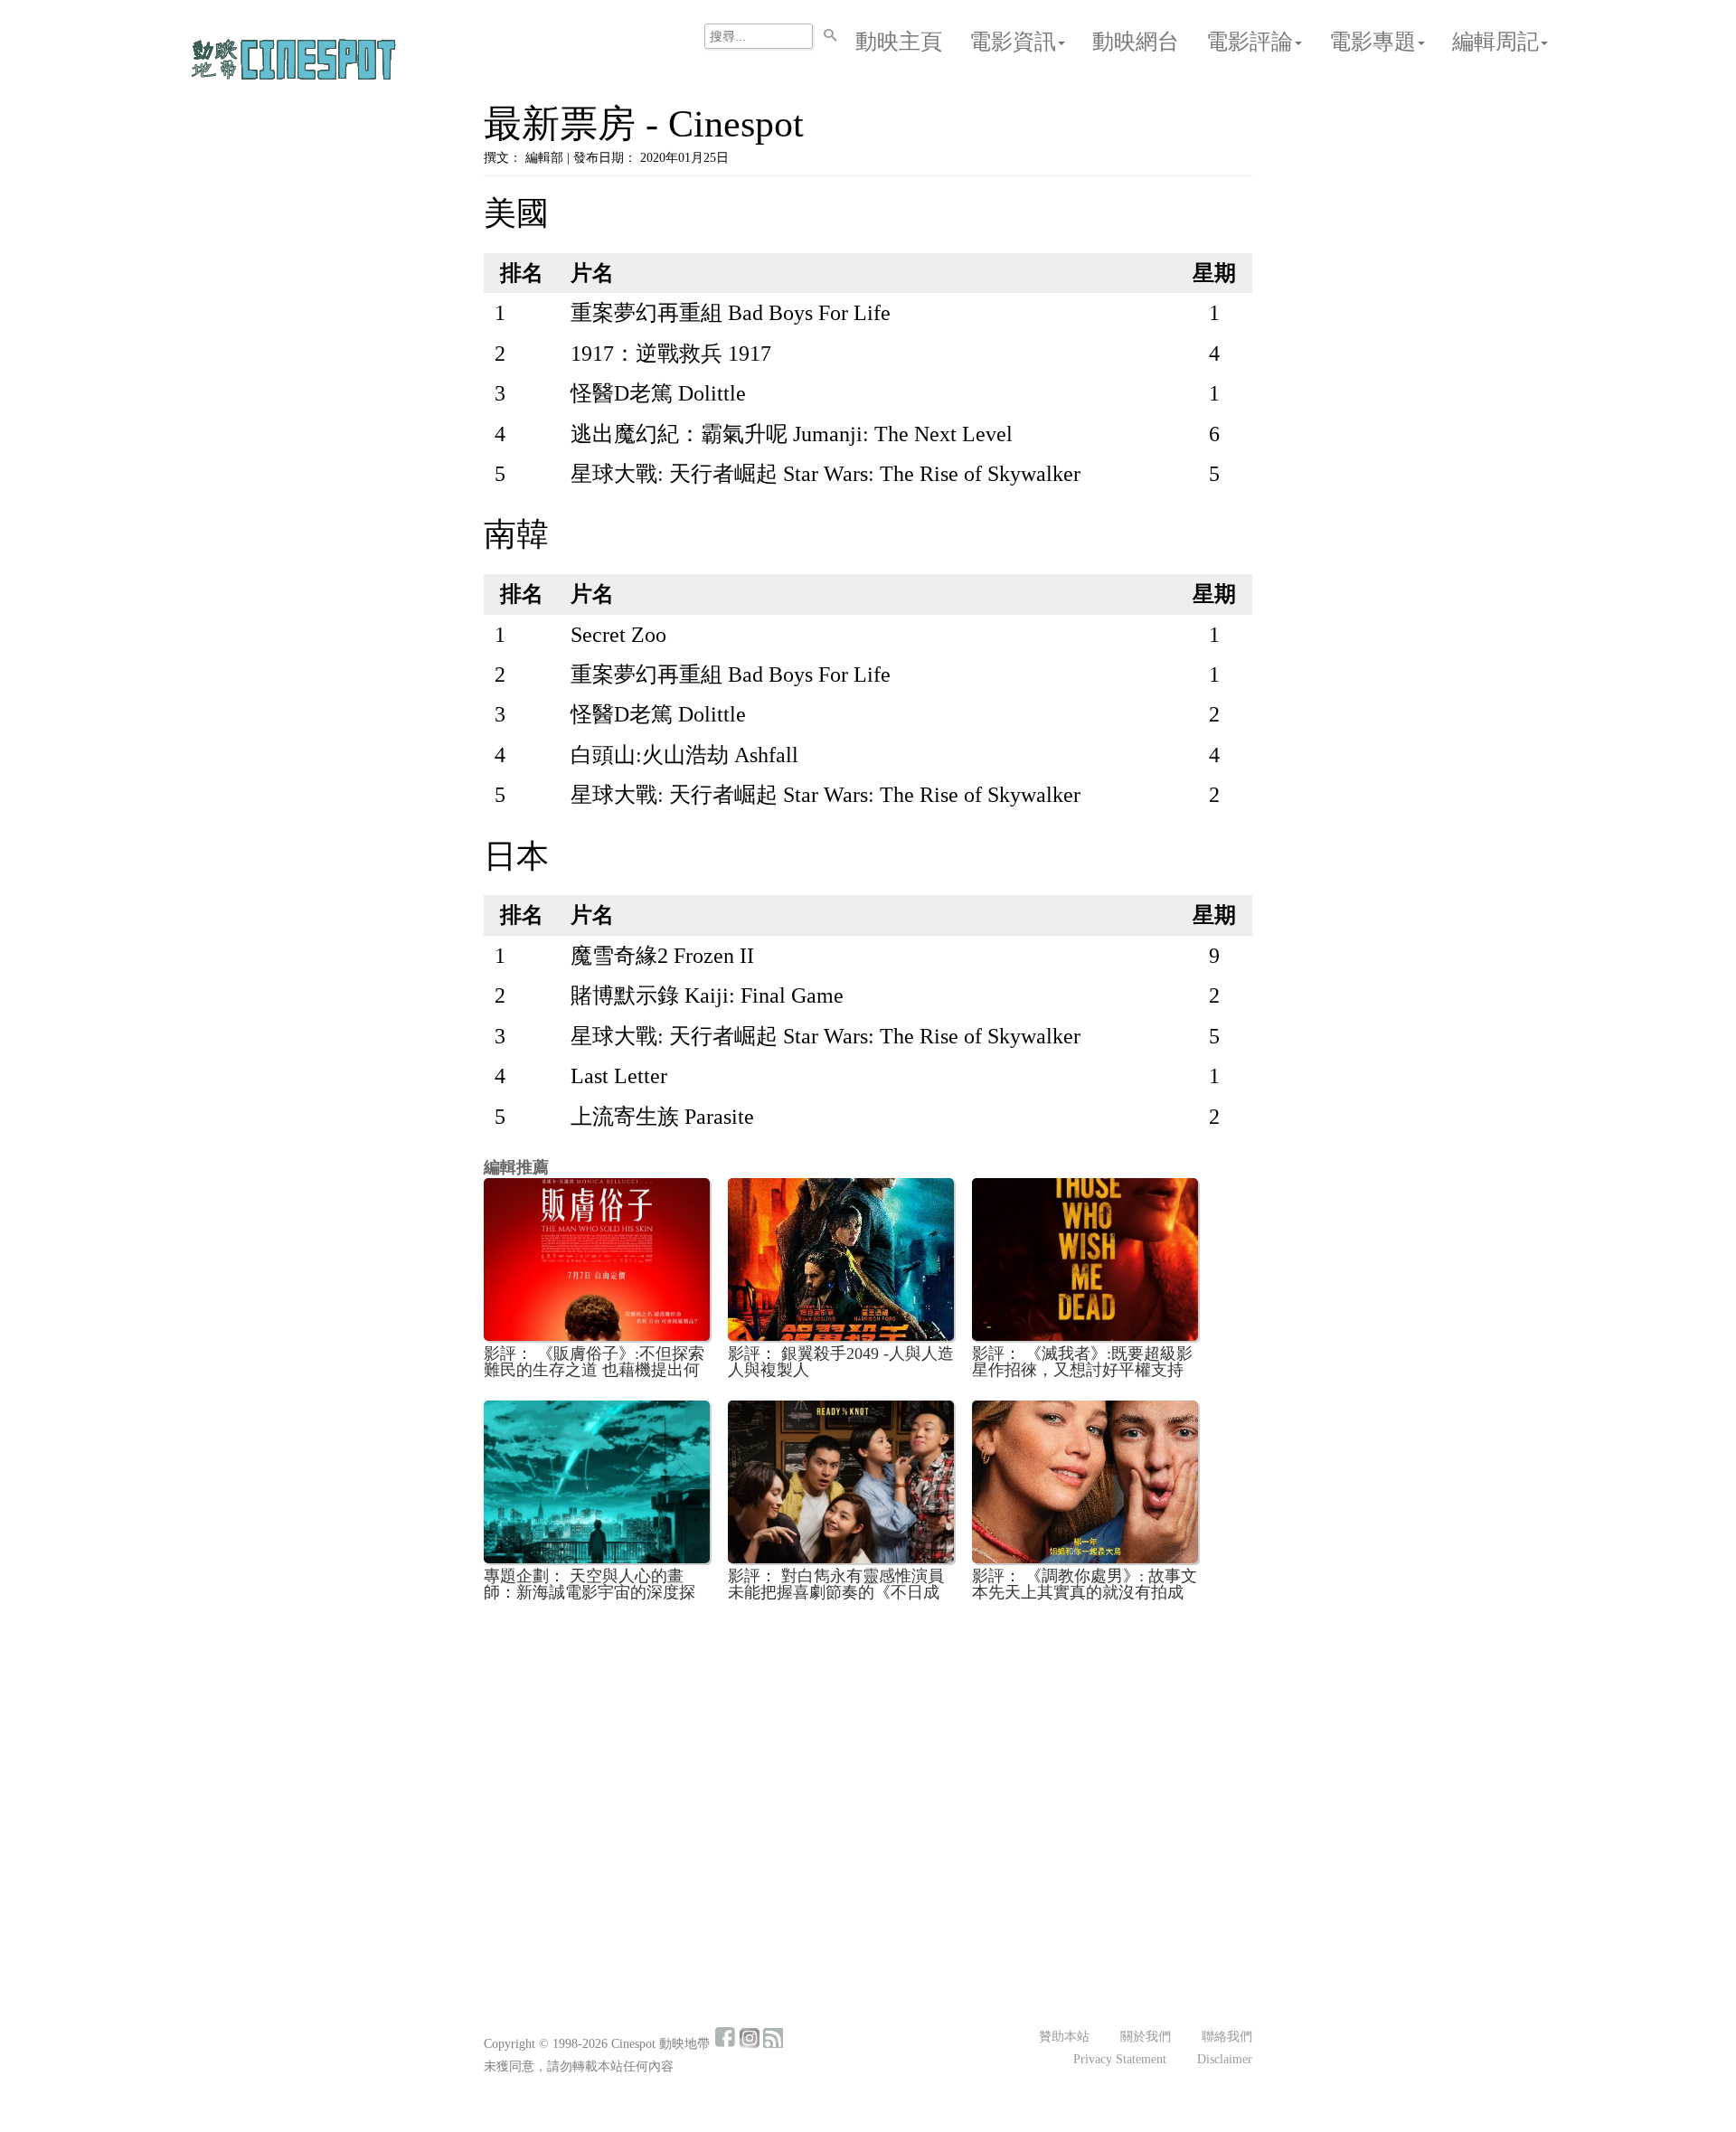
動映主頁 (899, 42)
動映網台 (1136, 42)
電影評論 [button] (1250, 42)
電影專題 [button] (1373, 42)
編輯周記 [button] (1495, 42)
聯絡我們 (1227, 2037)
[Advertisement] (868, 1750)
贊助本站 (1064, 2037)
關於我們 (1146, 2037)
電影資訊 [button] (1013, 42)
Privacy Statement (1120, 2059)
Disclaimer (1225, 2059)
